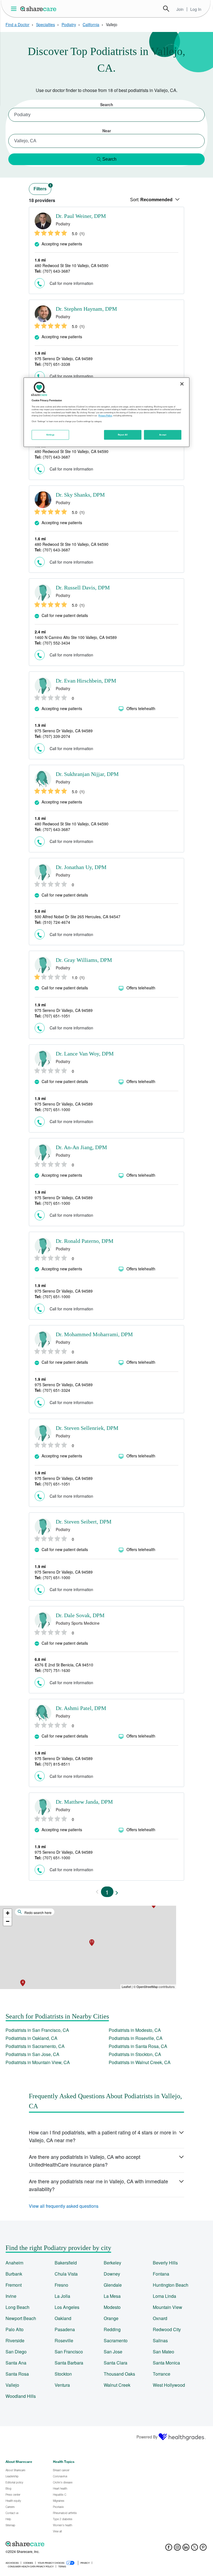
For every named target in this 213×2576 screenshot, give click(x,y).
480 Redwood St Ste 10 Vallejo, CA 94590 (72, 265)
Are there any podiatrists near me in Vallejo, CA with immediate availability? (98, 2185)
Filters (42, 187)
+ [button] (8, 1913)
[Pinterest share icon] (203, 2549)
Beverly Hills (165, 2263)
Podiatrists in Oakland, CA (31, 2038)
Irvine (11, 2296)
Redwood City (167, 2329)
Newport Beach (21, 2318)
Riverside (15, 2340)
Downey (112, 2274)
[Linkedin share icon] (186, 2549)
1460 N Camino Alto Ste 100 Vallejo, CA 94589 (76, 637)
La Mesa (112, 2296)
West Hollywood (169, 2385)
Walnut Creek (117, 2385)
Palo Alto (15, 2329)
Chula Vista (66, 2274)
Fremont (14, 2285)
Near (107, 131)
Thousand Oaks (119, 2374)
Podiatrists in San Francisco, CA (37, 2030)
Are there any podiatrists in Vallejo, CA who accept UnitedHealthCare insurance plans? (85, 2161)
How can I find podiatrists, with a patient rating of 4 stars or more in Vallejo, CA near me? (103, 2136)
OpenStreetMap (147, 1987)
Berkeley (112, 2263)
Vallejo (12, 2385)
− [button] (8, 1921)
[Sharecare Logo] (39, 9)
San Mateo (163, 2352)
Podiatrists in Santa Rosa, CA (138, 2046)
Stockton (63, 2374)
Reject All (123, 435)
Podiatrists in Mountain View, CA (38, 2062)
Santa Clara (116, 2363)
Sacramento (116, 2340)
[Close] (182, 384)
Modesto (112, 2307)
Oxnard (160, 2318)
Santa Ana (16, 2363)
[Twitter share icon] (195, 2549)
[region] (106, 412)
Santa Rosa (17, 2374)
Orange (111, 2318)
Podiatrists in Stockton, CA (135, 2054)
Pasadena (65, 2329)
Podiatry (69, 24)
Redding (112, 2329)
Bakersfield (66, 2263)
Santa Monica (166, 2363)
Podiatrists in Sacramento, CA (35, 2046)
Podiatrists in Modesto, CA (135, 2030)
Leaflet (126, 1987)
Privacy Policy (105, 415)
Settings (50, 435)
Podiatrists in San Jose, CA (32, 2054)
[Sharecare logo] (67, 2544)
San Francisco (69, 2352)
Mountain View (168, 2307)
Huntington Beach (171, 2285)
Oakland (63, 2318)
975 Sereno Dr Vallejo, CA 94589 (64, 359)
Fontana (161, 2274)
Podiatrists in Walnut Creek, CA (140, 2062)
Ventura (62, 2385)
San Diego (16, 2352)
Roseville (64, 2340)
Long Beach (17, 2307)
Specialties (45, 24)
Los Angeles (67, 2307)
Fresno (61, 2285)
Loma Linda (164, 2296)
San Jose (113, 2352)
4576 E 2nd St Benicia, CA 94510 (64, 1665)
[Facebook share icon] (169, 2549)
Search (166, 9)
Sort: (151, 200)
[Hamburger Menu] (15, 9)
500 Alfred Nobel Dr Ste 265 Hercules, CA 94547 (78, 917)
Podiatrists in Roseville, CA (136, 2038)
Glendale (113, 2285)
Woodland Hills (21, 2396)
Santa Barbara (69, 2363)
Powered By (147, 2437)
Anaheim (14, 2263)
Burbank (14, 2274)
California (91, 24)
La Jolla (62, 2296)
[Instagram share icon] (177, 2549)
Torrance (162, 2374)
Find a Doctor (17, 24)
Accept (163, 435)
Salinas (160, 2340)
